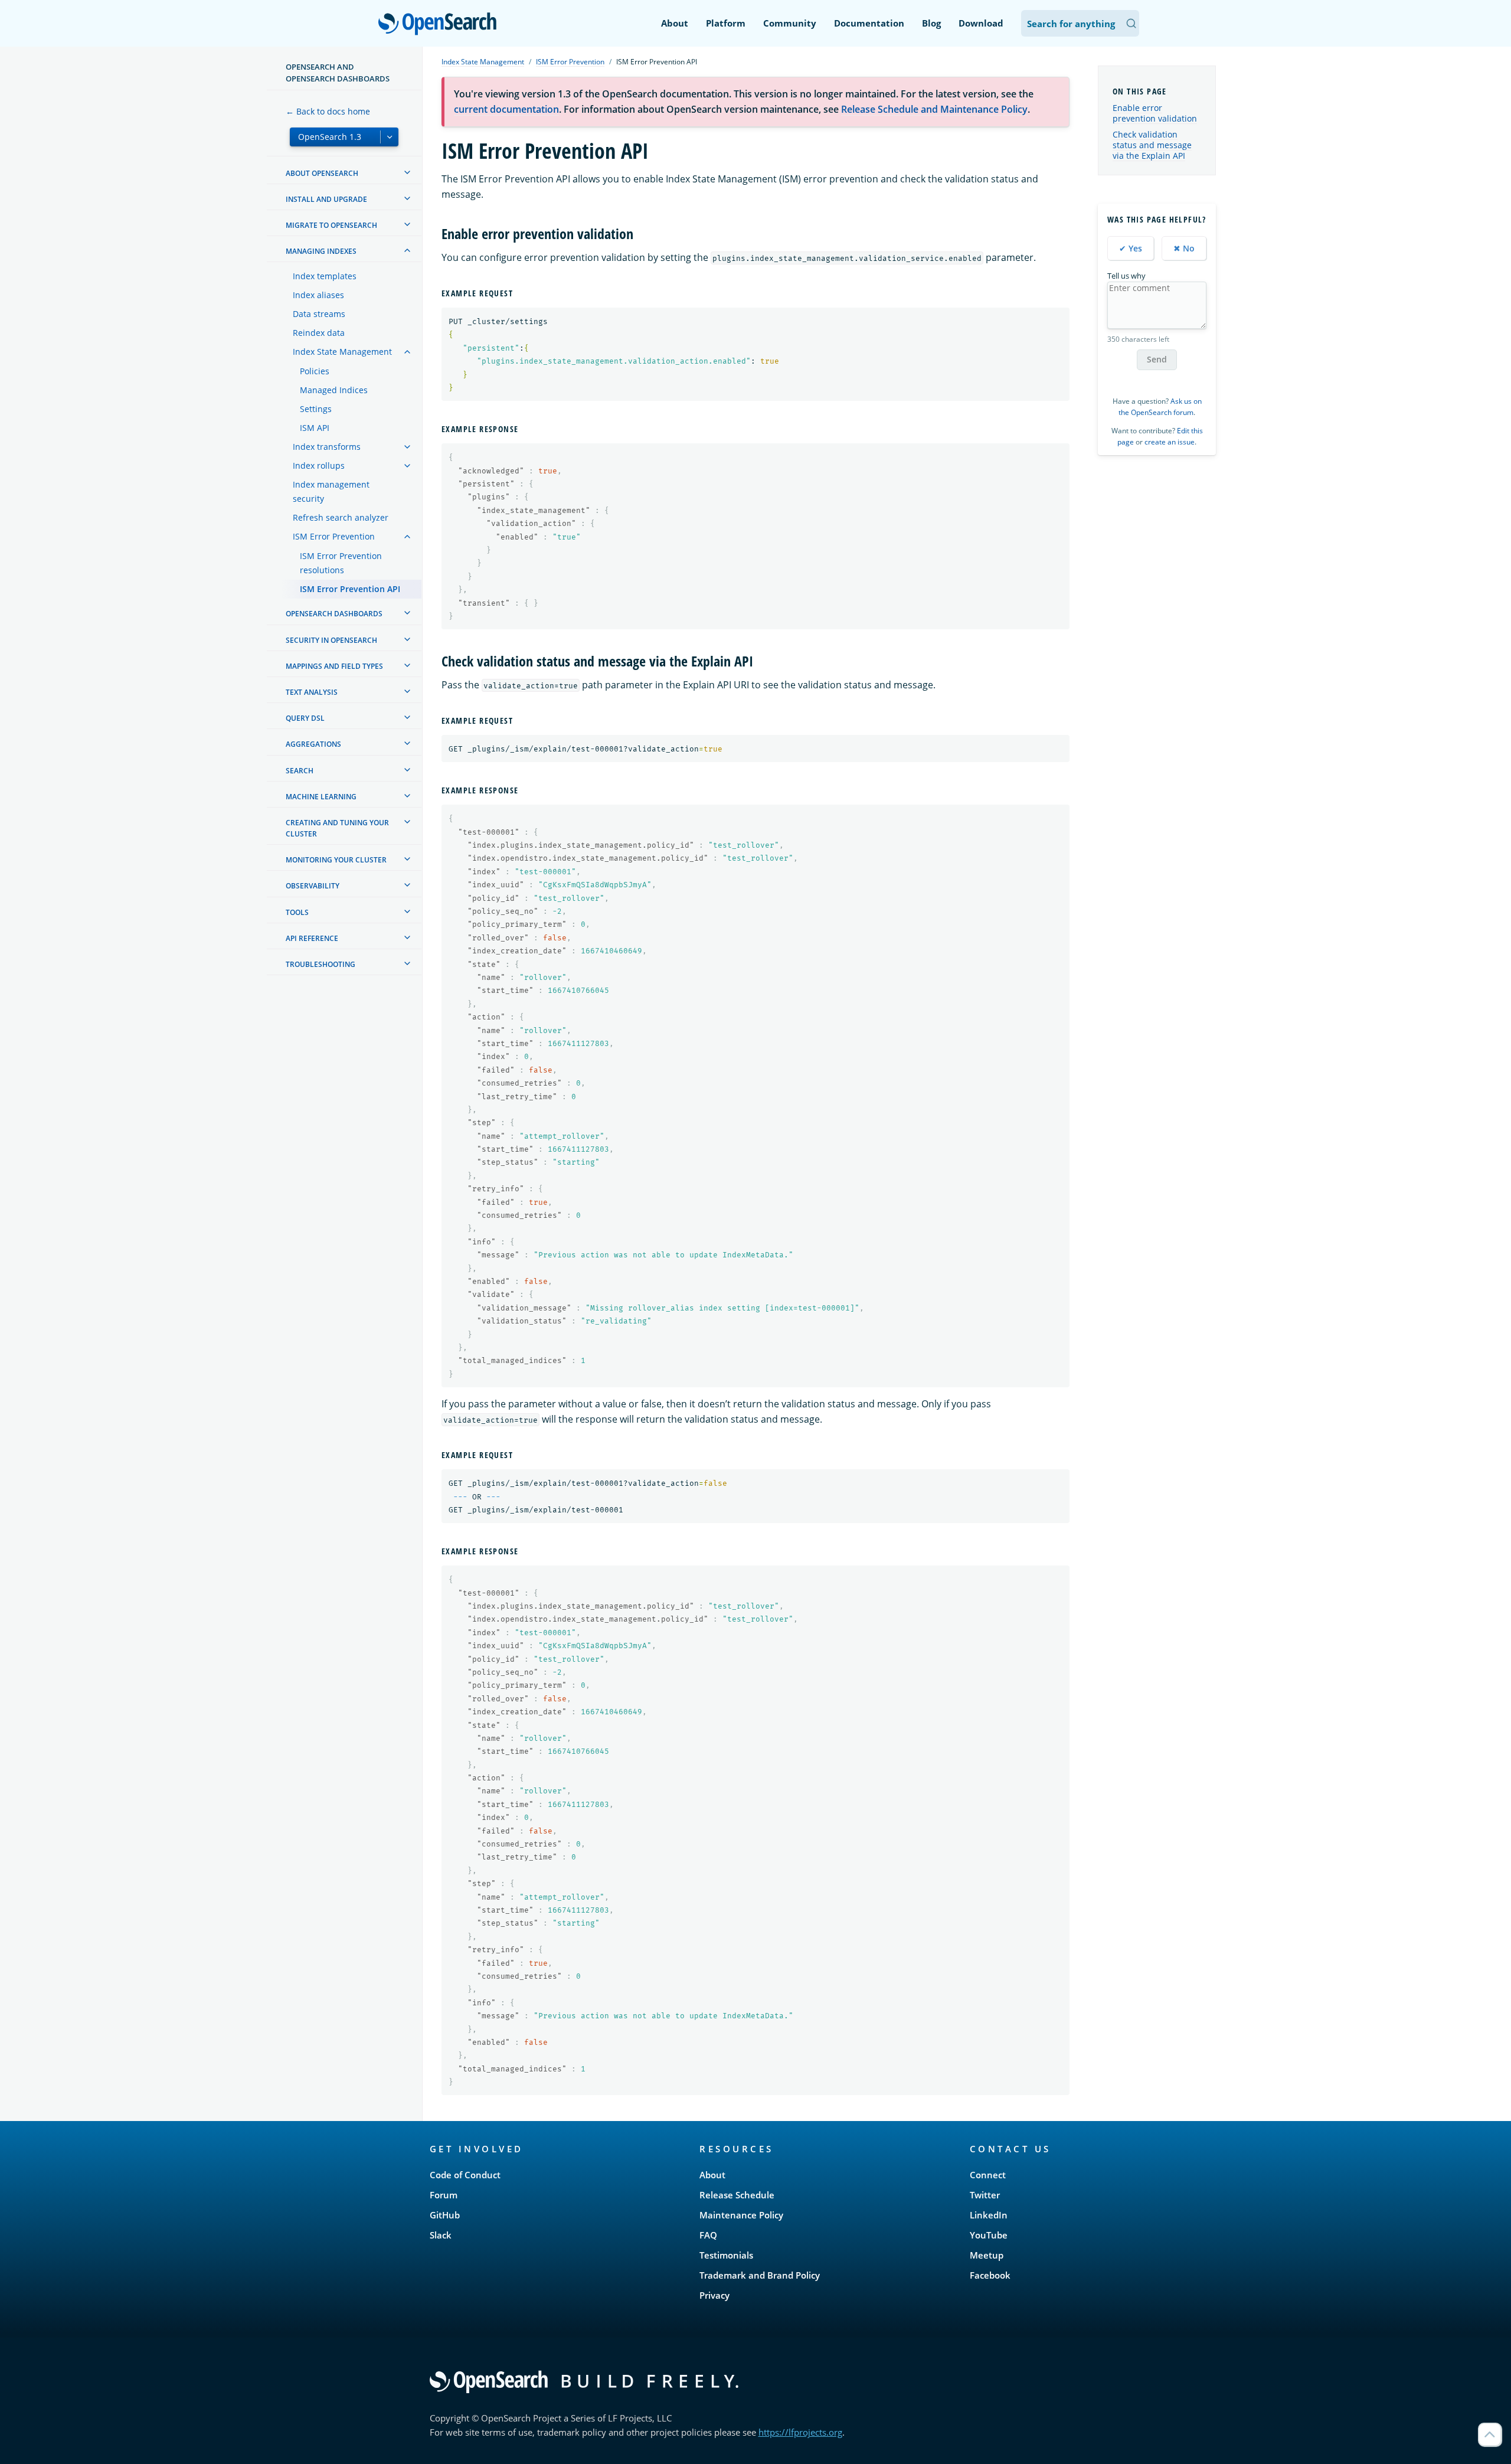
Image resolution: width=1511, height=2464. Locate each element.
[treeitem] (407, 172)
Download (981, 23)
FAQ (708, 2235)
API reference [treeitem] (312, 938)
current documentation (506, 109)
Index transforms (327, 447)
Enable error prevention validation (1155, 113)
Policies (315, 371)
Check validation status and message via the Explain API (1152, 145)
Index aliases (318, 295)
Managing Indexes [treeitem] (321, 251)
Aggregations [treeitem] (313, 744)
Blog (931, 23)
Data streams (319, 314)
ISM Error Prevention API (350, 589)
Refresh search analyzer (341, 517)
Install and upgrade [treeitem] (326, 199)
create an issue (1170, 442)
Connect (988, 2175)
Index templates (325, 276)
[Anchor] (640, 233)
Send (1157, 359)
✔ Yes (1131, 248)
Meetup (987, 2255)
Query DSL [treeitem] (305, 718)
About (675, 23)
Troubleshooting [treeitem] (320, 964)
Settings (316, 409)
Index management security (331, 491)
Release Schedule (737, 2195)
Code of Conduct (465, 2175)
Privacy (714, 2295)
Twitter (985, 2195)
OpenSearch (440, 24)
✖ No (1184, 248)
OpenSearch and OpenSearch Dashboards (338, 73)
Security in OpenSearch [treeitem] (331, 640)
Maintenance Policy (741, 2215)
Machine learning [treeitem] (321, 797)
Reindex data (319, 333)
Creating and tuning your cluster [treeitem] (337, 828)
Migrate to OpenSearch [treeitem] (331, 225)
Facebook (990, 2275)
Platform (726, 23)
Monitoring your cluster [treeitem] (336, 860)
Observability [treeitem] (313, 886)
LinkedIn (989, 2215)
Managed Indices (334, 390)
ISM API (315, 428)
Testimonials (726, 2255)
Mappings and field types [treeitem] (334, 666)
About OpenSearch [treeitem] (322, 173)
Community (790, 23)
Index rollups (319, 465)
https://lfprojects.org (800, 2432)
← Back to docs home (328, 111)
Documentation (869, 23)
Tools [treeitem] (297, 912)
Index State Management (342, 352)
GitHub (445, 2215)
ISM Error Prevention (334, 536)
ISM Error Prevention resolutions (341, 563)
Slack (441, 2235)
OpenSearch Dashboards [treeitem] (334, 614)
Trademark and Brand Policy (760, 2275)
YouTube (989, 2235)
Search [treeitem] (300, 771)
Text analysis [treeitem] (312, 692)
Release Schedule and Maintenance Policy (934, 109)
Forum (444, 2195)
